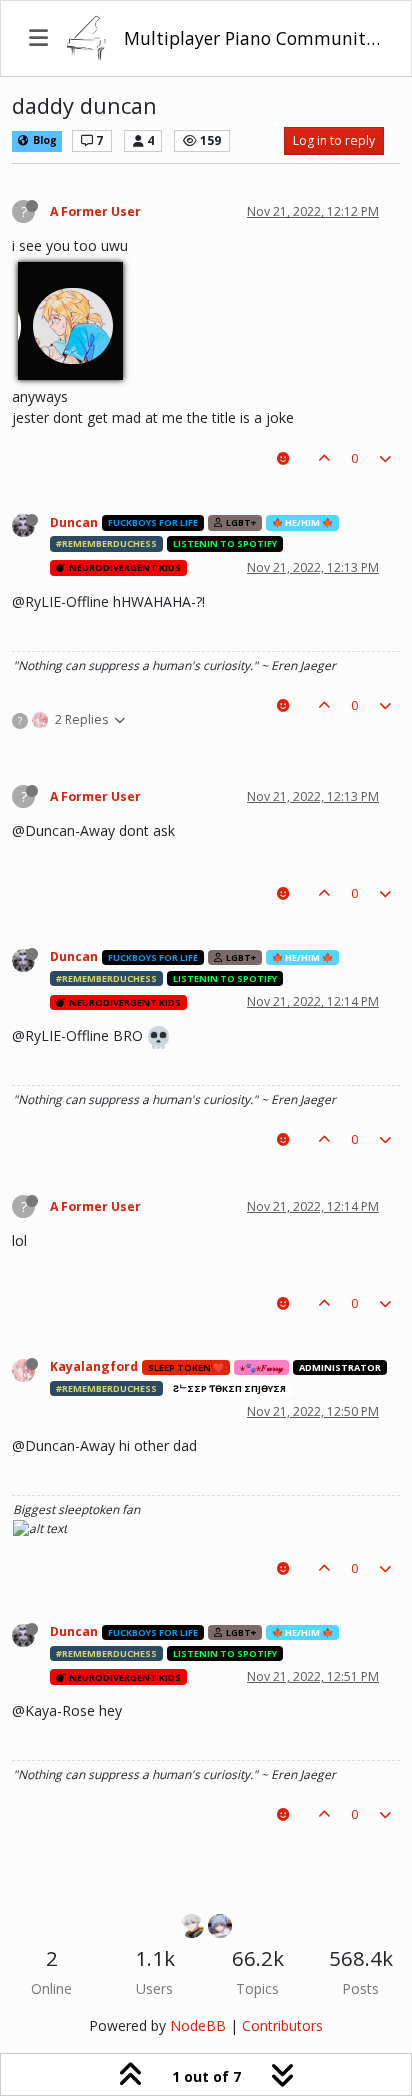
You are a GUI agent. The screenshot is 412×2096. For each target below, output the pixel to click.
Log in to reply (334, 140)
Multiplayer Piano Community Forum (253, 38)
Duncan (74, 522)
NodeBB (198, 2025)
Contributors (282, 2025)
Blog (43, 140)
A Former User (95, 211)
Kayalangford (94, 1366)
